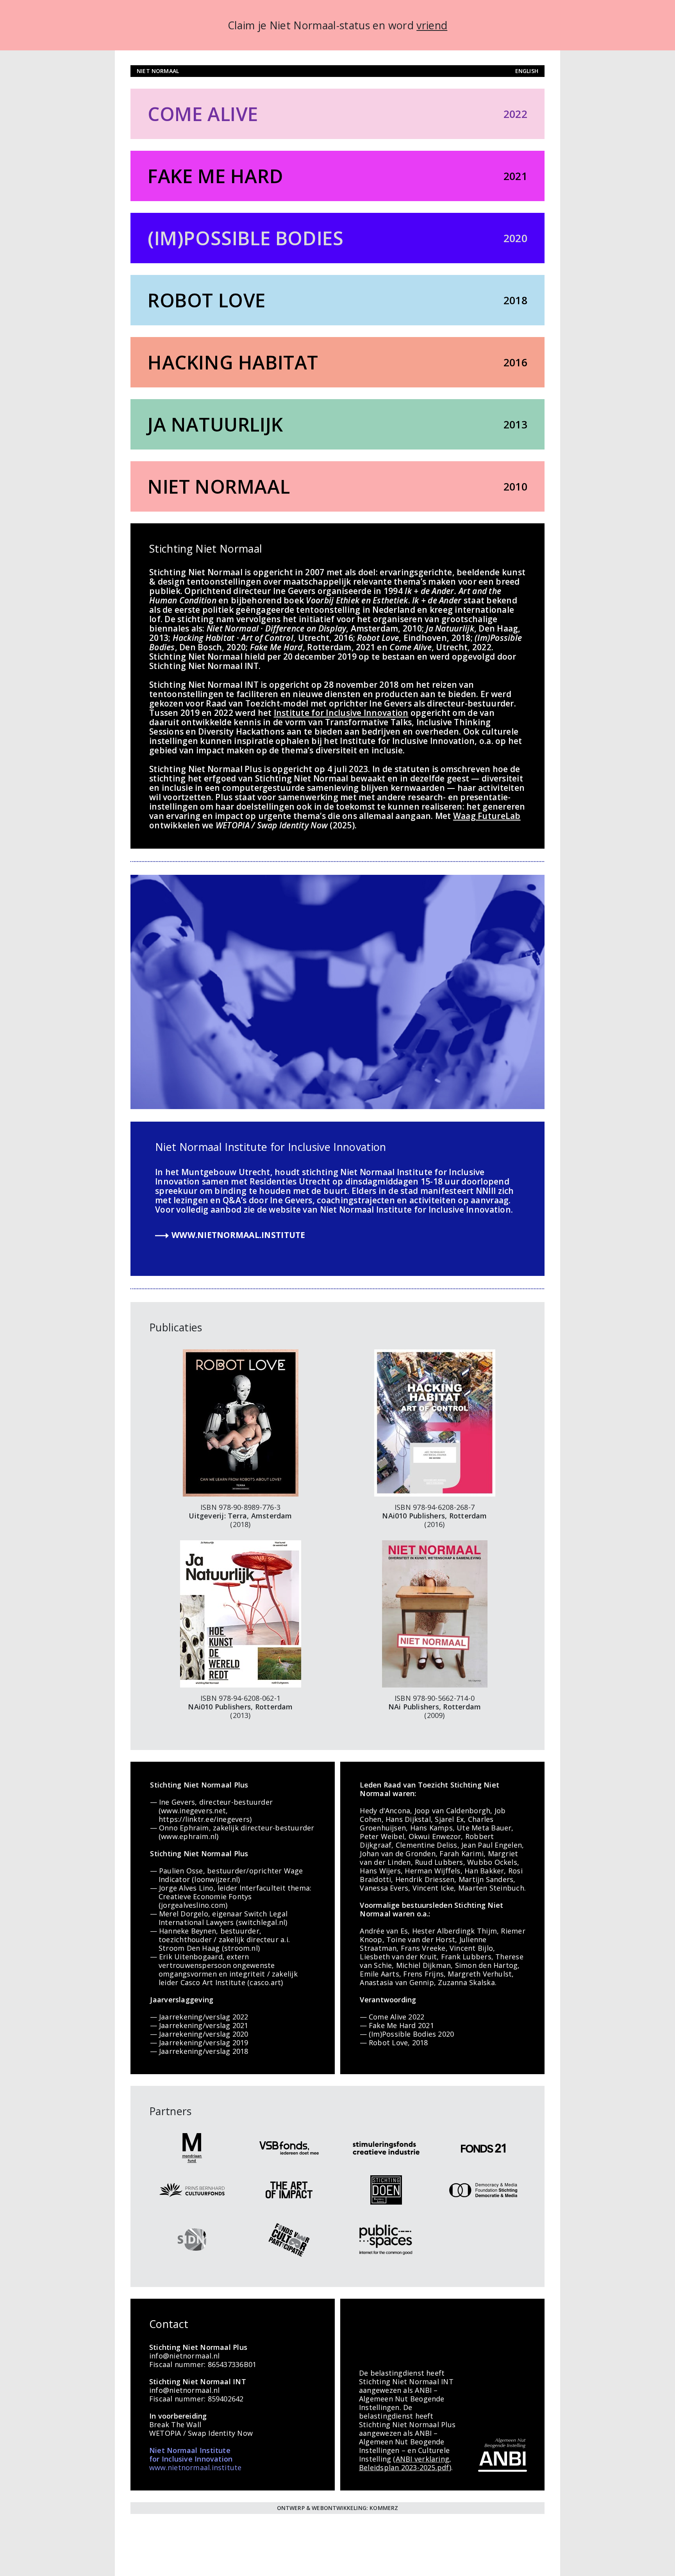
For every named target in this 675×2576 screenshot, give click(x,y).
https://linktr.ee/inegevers (204, 1819)
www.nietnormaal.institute (238, 1235)
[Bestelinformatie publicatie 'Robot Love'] (241, 1422)
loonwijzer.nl (216, 1879)
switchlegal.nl (262, 1922)
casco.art (265, 1982)
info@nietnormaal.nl (184, 2356)
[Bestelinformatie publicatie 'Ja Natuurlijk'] (241, 1613)
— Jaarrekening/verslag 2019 (199, 2043)
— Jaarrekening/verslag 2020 (199, 2034)
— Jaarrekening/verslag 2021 (199, 2025)
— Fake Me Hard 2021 (397, 2025)
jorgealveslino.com (193, 1905)
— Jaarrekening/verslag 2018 (199, 2051)
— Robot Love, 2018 (394, 2043)
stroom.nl (241, 1948)
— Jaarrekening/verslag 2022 (199, 2017)
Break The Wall (175, 2424)
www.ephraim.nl (189, 1836)
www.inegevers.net (193, 1811)
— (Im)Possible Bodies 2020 (407, 2034)
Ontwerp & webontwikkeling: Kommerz (338, 2508)
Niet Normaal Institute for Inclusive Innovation (271, 1147)
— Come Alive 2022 (392, 2017)
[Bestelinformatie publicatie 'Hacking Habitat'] (435, 1422)
